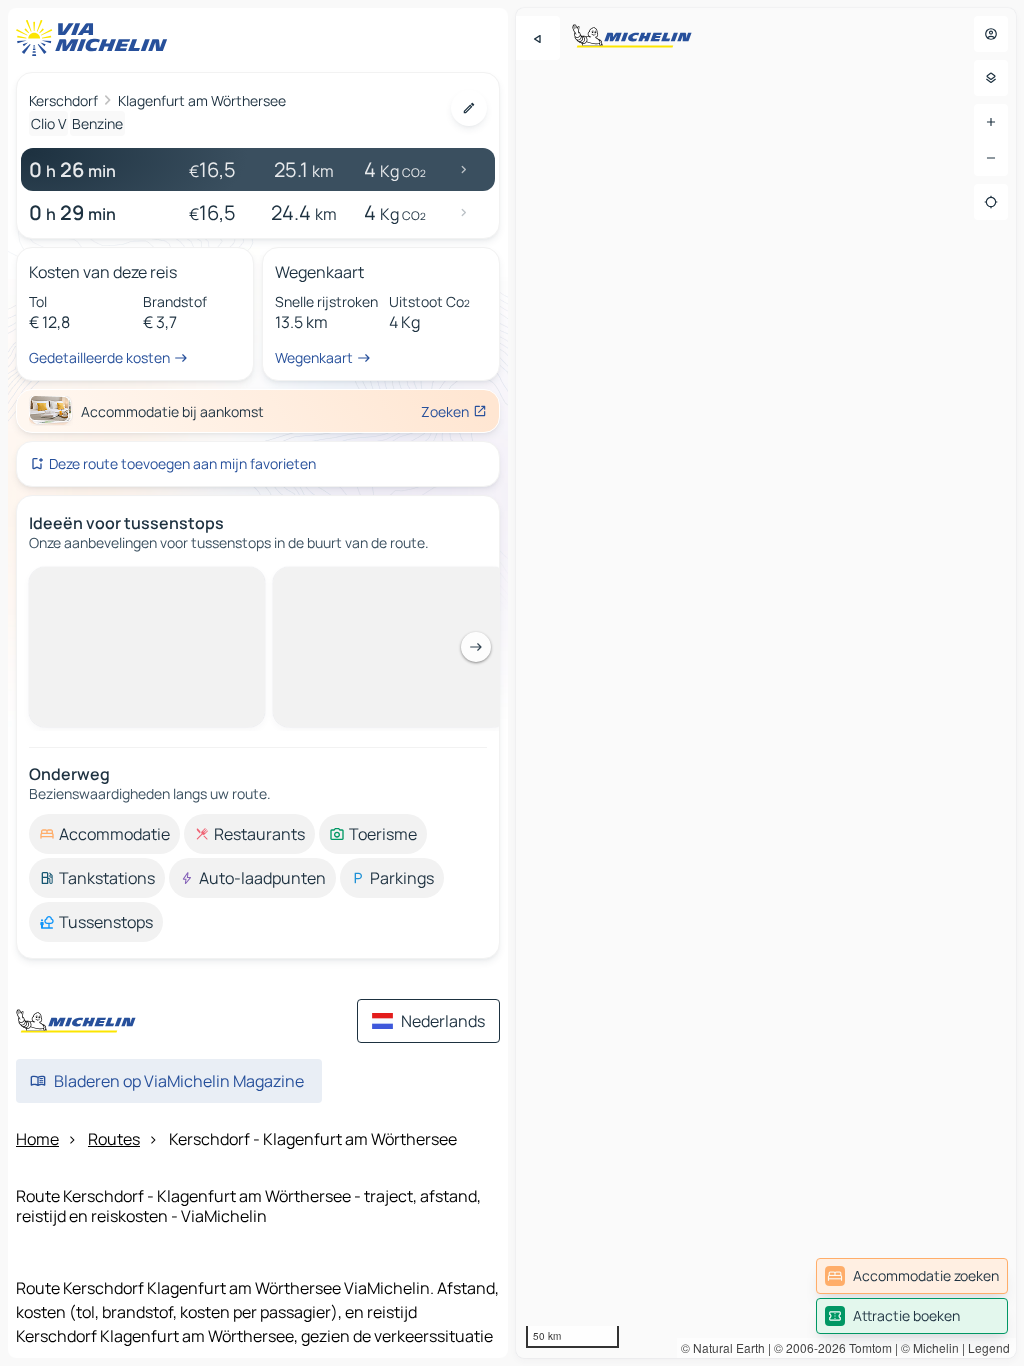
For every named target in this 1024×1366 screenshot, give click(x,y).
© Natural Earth (723, 1347)
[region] (766, 683)
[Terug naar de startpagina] (96, 38)
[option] (104, 834)
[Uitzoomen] (991, 158)
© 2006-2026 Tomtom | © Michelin (866, 1347)
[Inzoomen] (991, 122)
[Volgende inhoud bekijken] (476, 647)
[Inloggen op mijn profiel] (991, 34)
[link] (912, 1276)
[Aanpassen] (469, 108)
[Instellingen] (991, 78)
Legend (989, 1347)
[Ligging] (991, 202)
